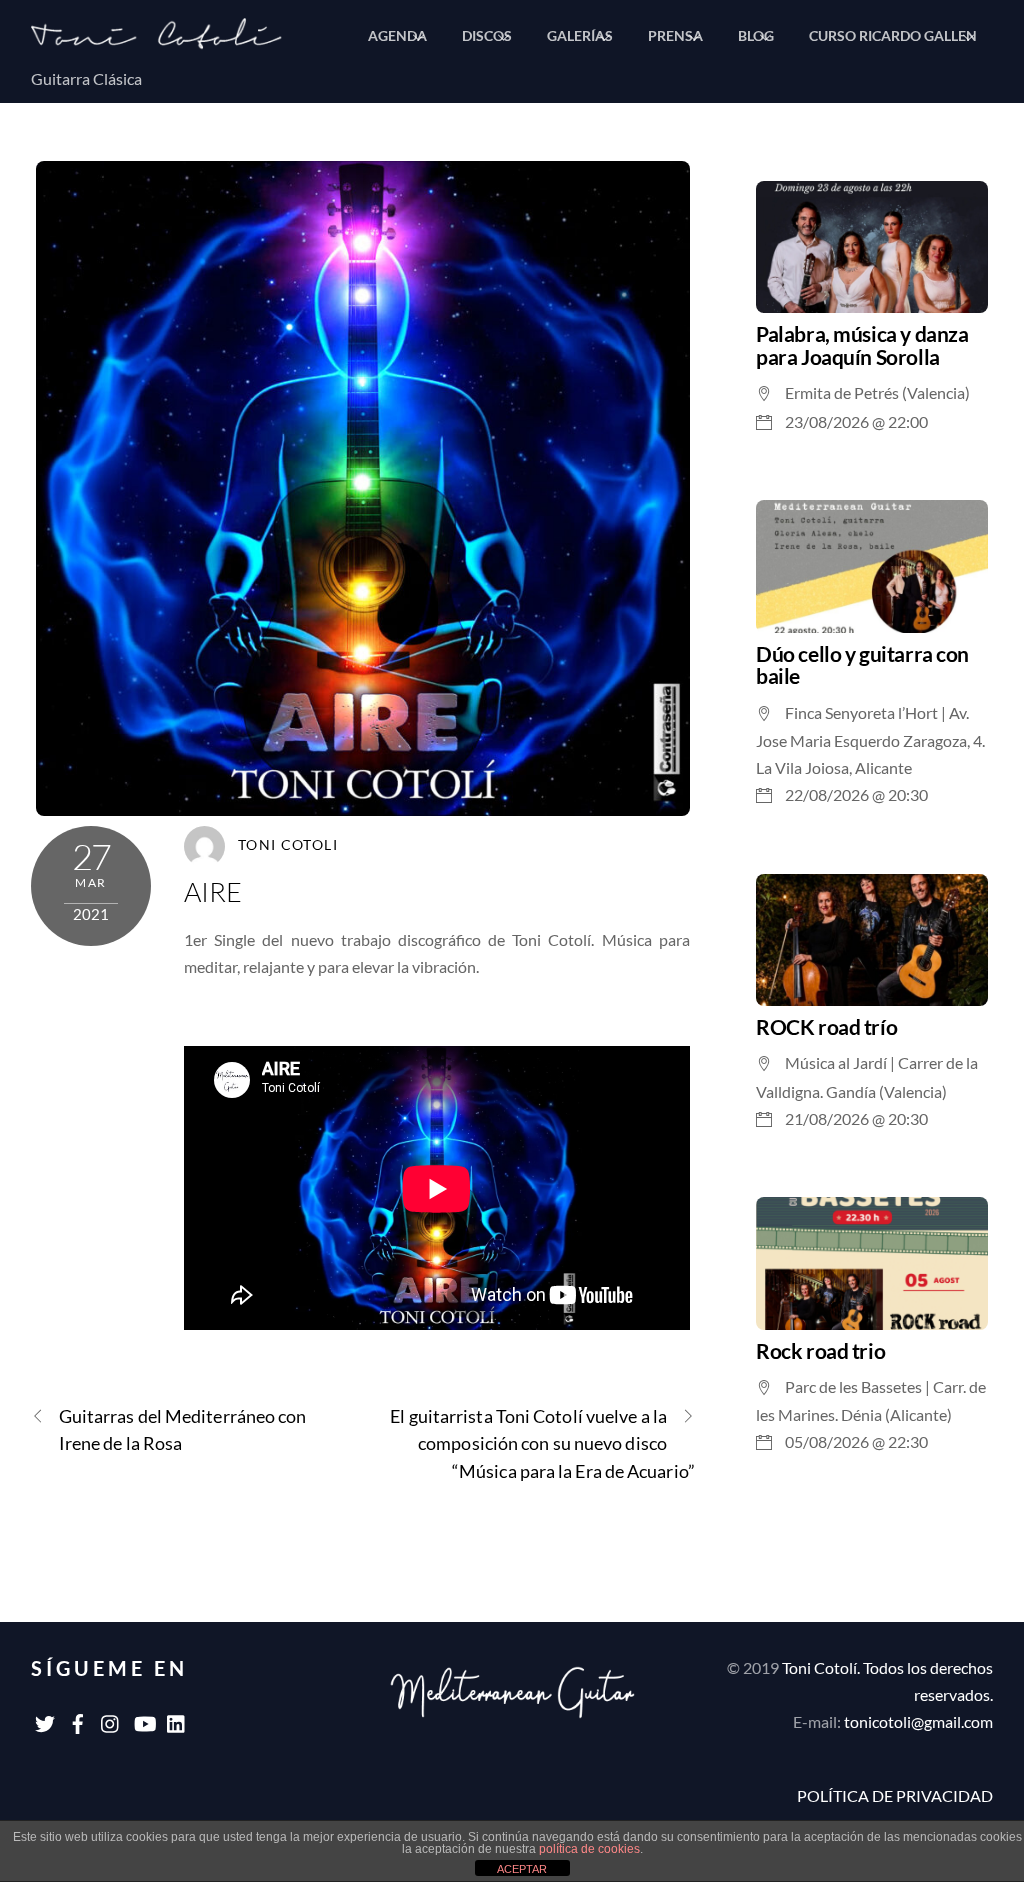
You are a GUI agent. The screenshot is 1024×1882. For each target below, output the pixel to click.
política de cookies (589, 1849)
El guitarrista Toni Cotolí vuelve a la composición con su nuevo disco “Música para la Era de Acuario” (542, 1443)
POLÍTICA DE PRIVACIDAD (895, 1795)
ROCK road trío (826, 1026)
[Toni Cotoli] (171, 40)
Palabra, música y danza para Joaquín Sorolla (862, 345)
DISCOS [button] (487, 35)
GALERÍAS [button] (580, 35)
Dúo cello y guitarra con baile (862, 665)
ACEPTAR (522, 1869)
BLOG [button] (756, 35)
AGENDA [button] (397, 35)
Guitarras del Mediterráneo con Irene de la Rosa (183, 1429)
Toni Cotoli (288, 845)
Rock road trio (820, 1350)
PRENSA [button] (675, 35)
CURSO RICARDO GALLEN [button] (893, 35)
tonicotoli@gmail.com (918, 1721)
